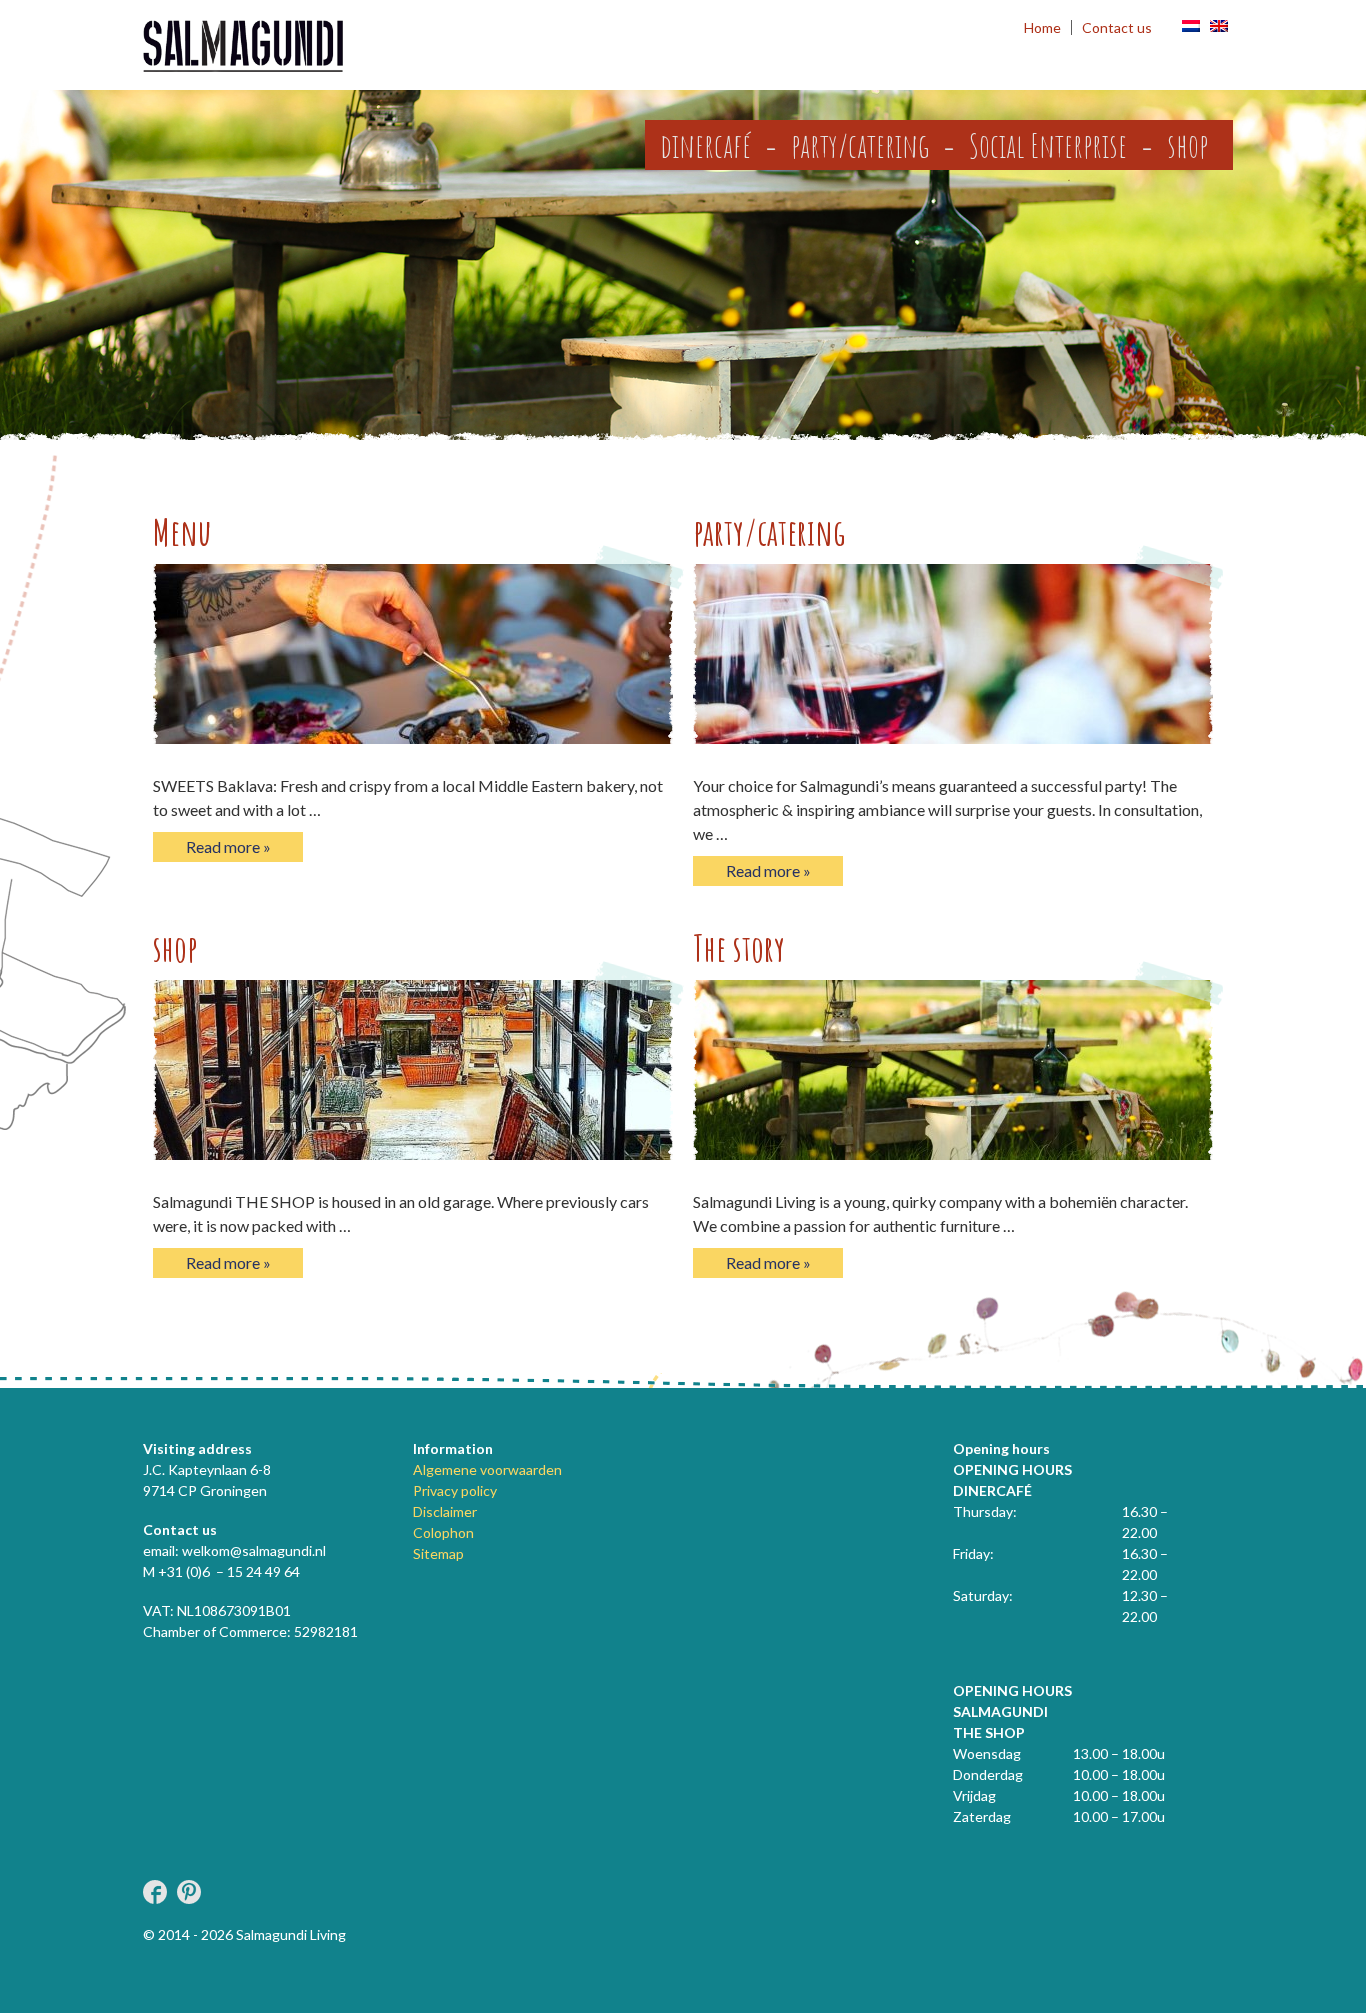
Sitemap (438, 1553)
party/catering (860, 145)
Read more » (228, 846)
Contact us (1117, 27)
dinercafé (705, 145)
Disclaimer (445, 1511)
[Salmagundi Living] (243, 47)
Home (1042, 27)
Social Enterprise (1048, 145)
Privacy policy (455, 1490)
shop (1187, 145)
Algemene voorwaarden (487, 1469)
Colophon (443, 1532)
